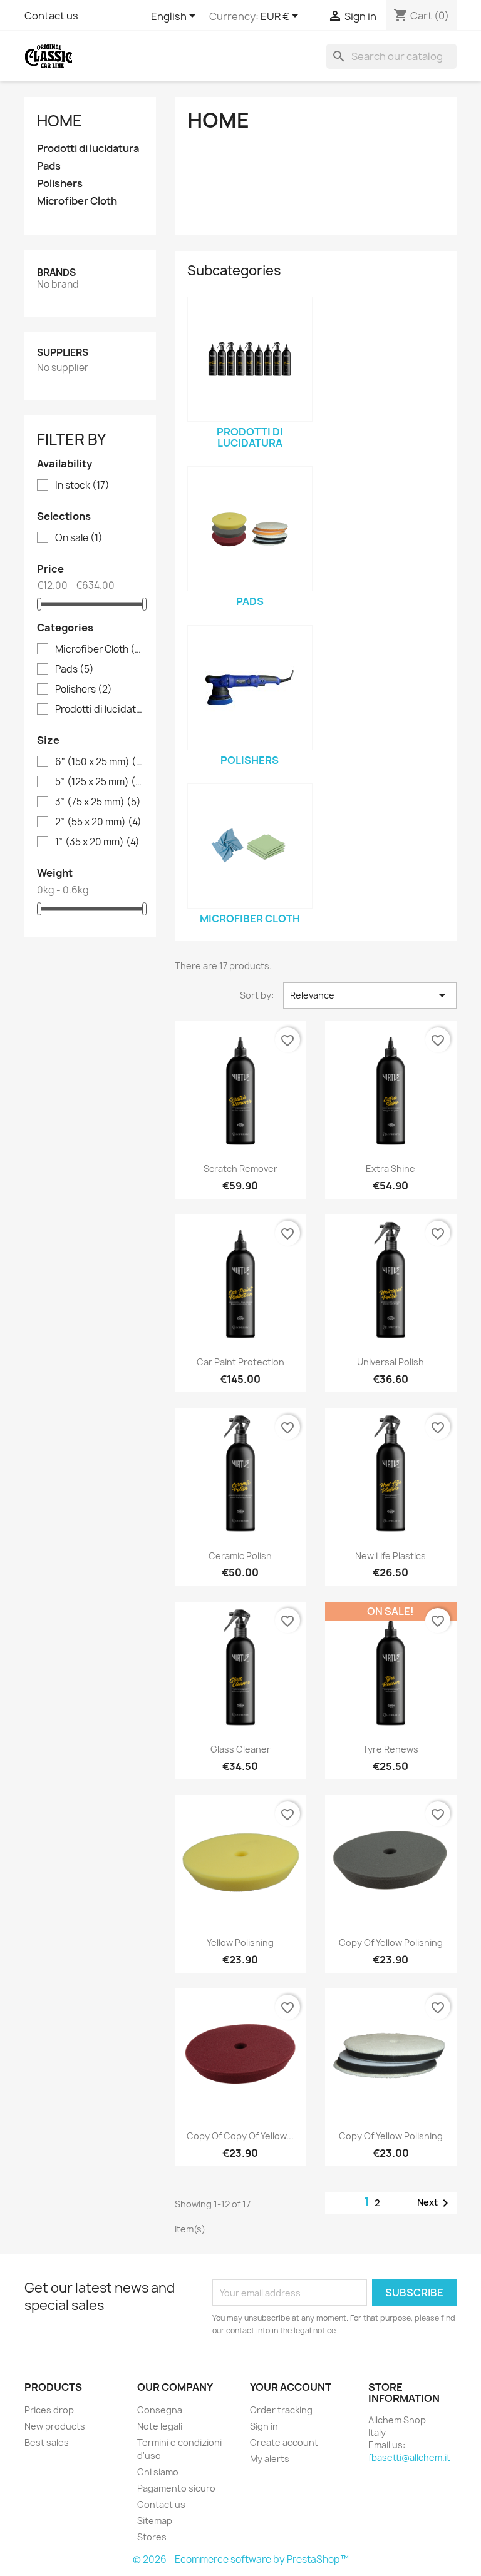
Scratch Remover (240, 1168)
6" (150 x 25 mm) (99, 762)
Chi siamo (158, 2472)
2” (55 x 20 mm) (98, 822)
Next (435, 2203)
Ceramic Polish (240, 1556)
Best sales (47, 2442)
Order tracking (281, 2410)
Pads (49, 166)
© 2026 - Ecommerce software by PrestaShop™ (241, 2559)
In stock (82, 486)
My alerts (270, 2459)
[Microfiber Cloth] (250, 846)
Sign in (264, 2426)
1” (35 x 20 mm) (97, 842)
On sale (79, 538)
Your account (291, 2387)
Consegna (160, 2410)
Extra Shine (390, 1168)
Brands (56, 272)
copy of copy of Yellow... (240, 2136)
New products (55, 2426)
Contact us (51, 16)
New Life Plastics (390, 1556)
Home (59, 121)
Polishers (60, 184)
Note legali (160, 2426)
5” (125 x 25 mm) (99, 782)
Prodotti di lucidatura (88, 149)
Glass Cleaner (240, 1749)
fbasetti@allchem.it (409, 2457)
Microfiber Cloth (77, 201)
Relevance (370, 995)
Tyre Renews (390, 1749)
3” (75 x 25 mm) (98, 802)
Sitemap (155, 2521)
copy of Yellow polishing (391, 1942)
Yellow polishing (240, 1942)
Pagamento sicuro (176, 2488)
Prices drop (49, 2410)
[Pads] (250, 529)
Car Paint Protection (240, 1362)
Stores (152, 2537)
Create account (284, 2442)
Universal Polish (390, 1362)
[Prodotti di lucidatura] (250, 359)
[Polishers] (250, 688)
